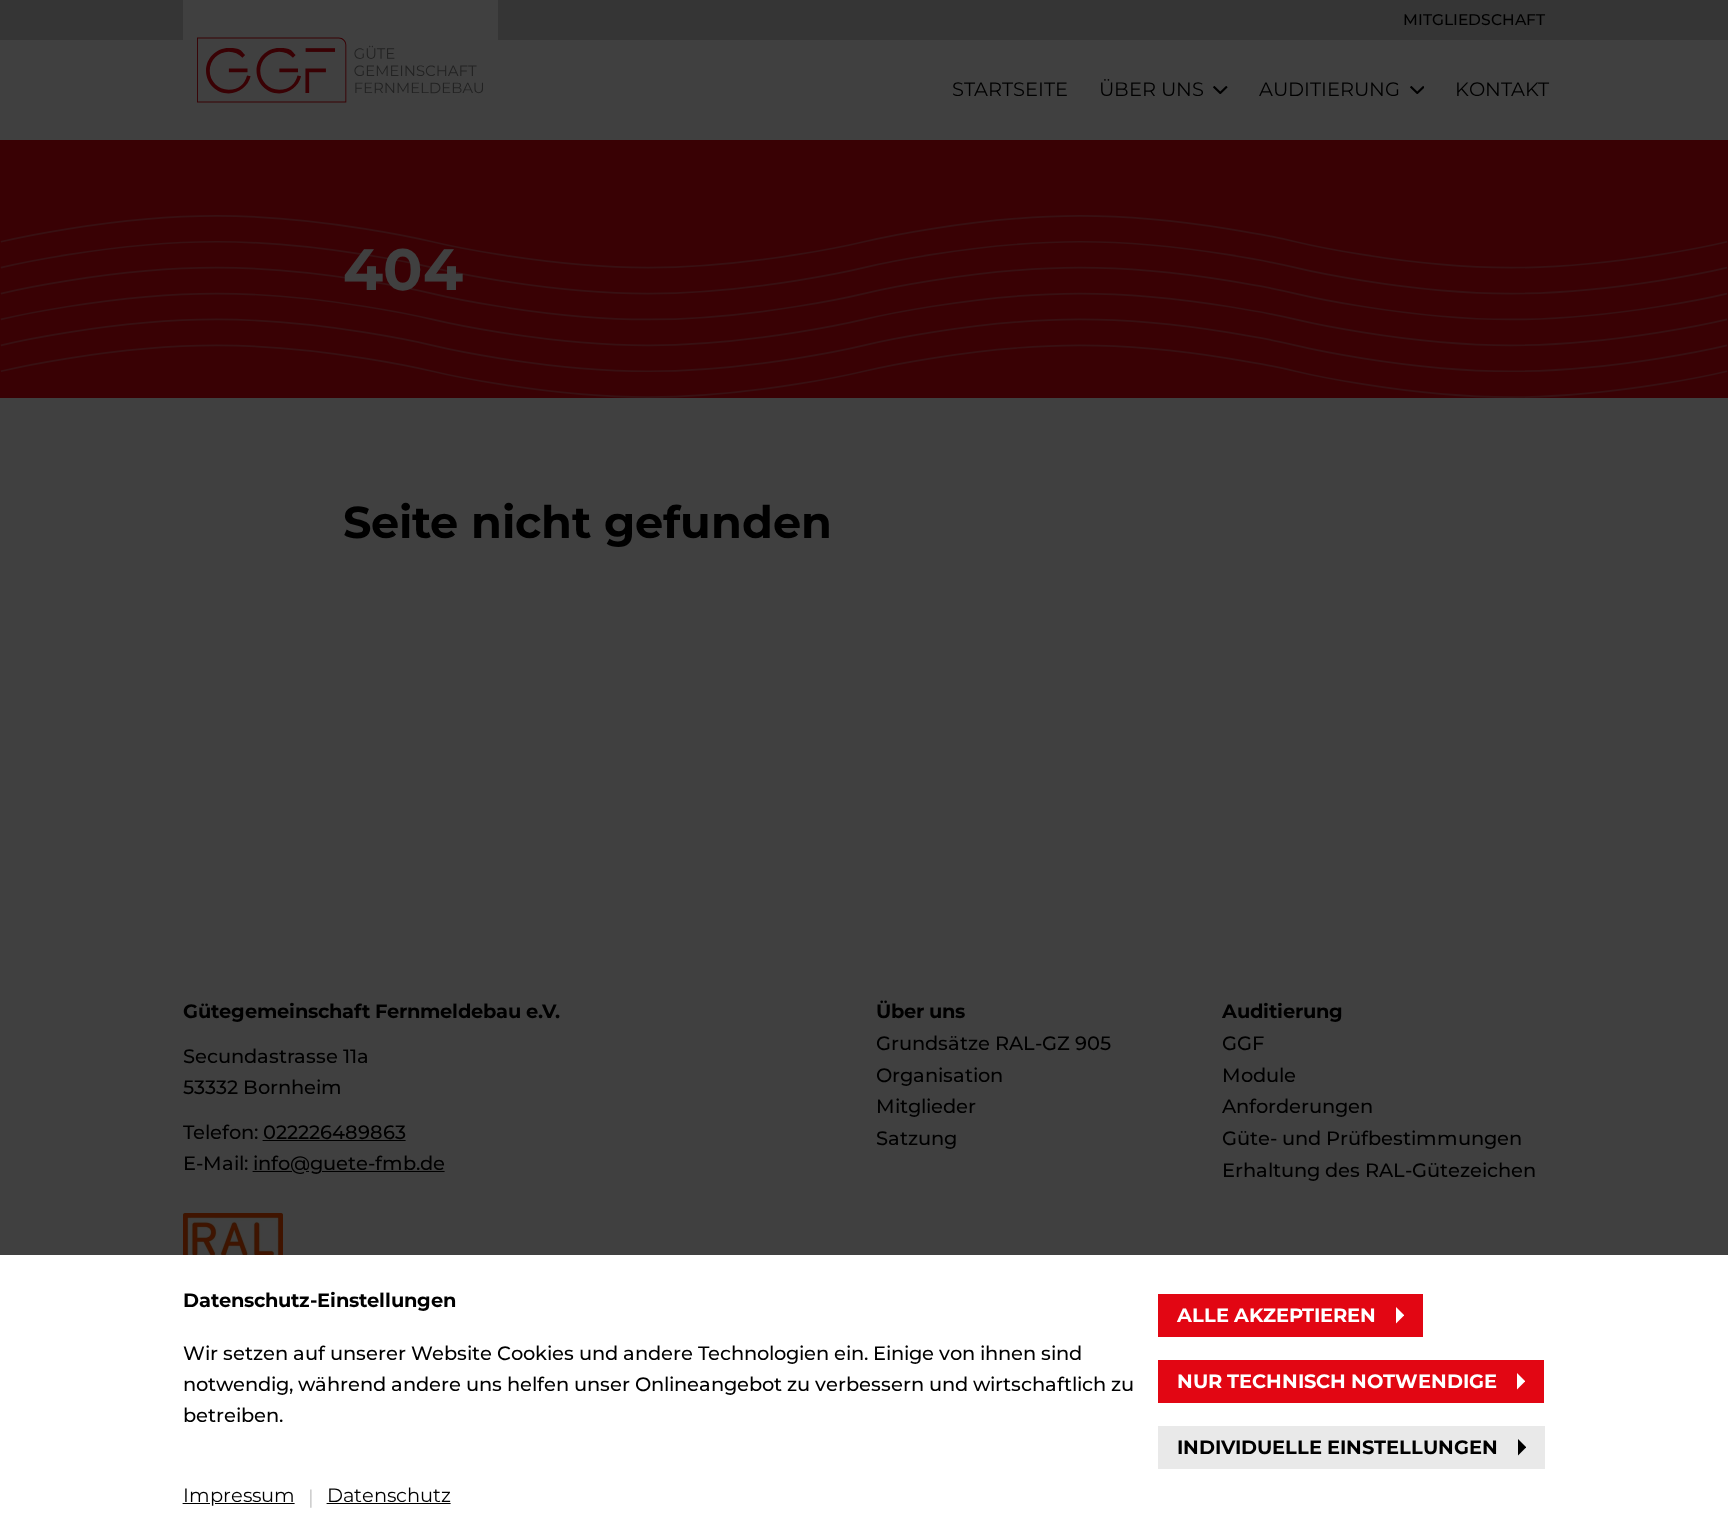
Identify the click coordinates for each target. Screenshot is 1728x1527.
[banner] (864, 763)
